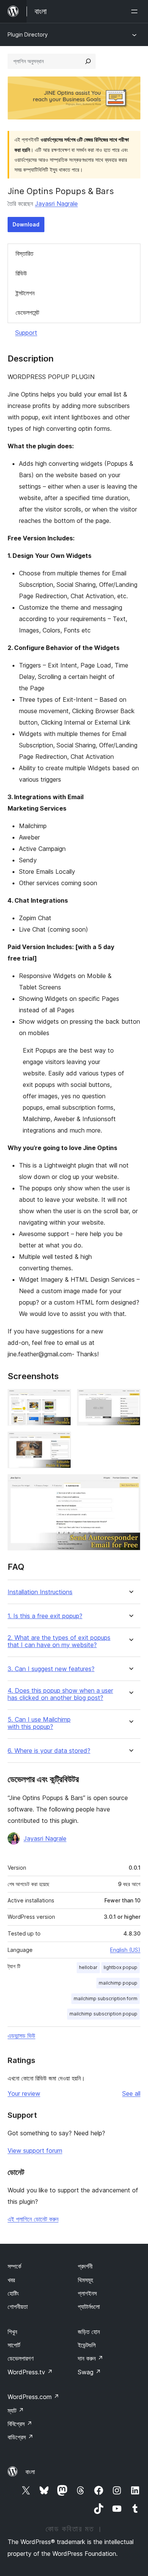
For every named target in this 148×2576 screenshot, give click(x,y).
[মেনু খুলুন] (136, 11)
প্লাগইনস (87, 2293)
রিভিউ (21, 273)
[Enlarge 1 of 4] (61, 1399)
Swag (89, 2372)
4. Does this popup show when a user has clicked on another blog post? (60, 1694)
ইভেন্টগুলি (87, 2345)
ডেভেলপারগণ (20, 2358)
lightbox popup (120, 1967)
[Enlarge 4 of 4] (130, 1485)
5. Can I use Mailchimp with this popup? (39, 1723)
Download (26, 224)
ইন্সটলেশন (25, 293)
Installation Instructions (40, 1592)
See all (131, 2093)
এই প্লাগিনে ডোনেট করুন (33, 2219)
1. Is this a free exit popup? (45, 1616)
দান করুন (91, 2358)
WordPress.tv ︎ (30, 2372)
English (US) (125, 1950)
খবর (11, 2280)
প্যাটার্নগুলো (89, 2307)
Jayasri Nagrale (56, 204)
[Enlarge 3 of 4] (61, 1442)
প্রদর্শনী (85, 2266)
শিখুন (12, 2332)
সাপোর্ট (14, 2345)
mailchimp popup (118, 1983)
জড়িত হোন (89, 2332)
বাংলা (30, 2472)
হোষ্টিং (13, 2293)
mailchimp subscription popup (103, 2014)
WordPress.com (33, 2397)
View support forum (35, 2151)
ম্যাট (16, 2410)
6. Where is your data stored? (49, 1751)
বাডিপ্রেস (20, 2437)
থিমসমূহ (85, 2280)
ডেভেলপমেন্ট (27, 312)
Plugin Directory (28, 34)
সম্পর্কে (14, 2266)
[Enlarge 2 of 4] (130, 1399)
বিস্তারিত (24, 253)
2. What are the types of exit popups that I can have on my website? (59, 1641)
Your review (24, 2093)
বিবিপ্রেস (20, 2424)
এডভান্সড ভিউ (21, 2036)
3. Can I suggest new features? (51, 1669)
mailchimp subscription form (105, 1999)
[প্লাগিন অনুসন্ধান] (88, 61)
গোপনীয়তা (18, 2307)
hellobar (88, 1967)
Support (26, 333)
